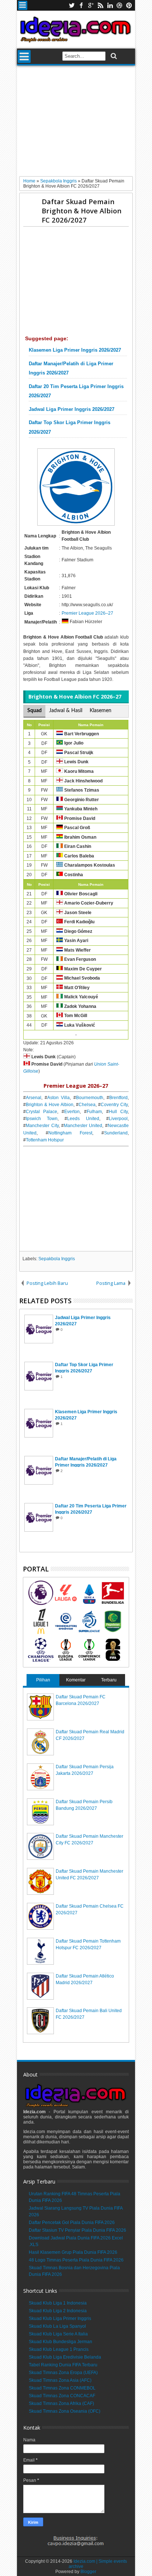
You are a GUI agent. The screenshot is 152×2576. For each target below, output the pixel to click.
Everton (72, 1112)
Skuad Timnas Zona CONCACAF (62, 2396)
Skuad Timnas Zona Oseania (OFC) (65, 2411)
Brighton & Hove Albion (50, 1105)
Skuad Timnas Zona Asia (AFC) (60, 2380)
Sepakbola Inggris (57, 1259)
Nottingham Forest (70, 1133)
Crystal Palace (42, 1112)
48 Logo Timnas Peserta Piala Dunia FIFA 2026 (76, 2260)
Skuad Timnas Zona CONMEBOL (62, 2388)
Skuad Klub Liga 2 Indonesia (58, 2311)
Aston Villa (58, 1098)
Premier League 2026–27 (87, 613)
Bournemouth (90, 1098)
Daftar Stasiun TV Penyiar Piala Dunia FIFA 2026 (77, 2230)
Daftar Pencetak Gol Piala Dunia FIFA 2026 (72, 2223)
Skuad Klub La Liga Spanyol (57, 2326)
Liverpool (118, 1119)
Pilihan (43, 1680)
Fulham (94, 1112)
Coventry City (114, 1105)
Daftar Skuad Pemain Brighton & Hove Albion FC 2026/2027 (82, 211)
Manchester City (42, 1126)
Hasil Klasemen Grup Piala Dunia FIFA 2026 (73, 2252)
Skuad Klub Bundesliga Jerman (61, 2342)
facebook (81, 5)
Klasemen (101, 711)
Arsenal (34, 1098)
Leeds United (83, 1119)
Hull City (118, 1112)
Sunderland (116, 1133)
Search (113, 56)
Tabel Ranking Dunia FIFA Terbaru (63, 2365)
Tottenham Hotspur (45, 1140)
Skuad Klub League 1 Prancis (59, 2349)
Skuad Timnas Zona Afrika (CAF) (61, 2403)
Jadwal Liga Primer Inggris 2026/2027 (72, 409)
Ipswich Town (42, 1119)
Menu (23, 5)
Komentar (76, 1680)
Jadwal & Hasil (66, 711)
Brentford (118, 1098)
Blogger (88, 2572)
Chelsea (87, 1105)
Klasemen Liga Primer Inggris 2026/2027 (75, 350)
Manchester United (83, 1126)
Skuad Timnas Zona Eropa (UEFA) (63, 2373)
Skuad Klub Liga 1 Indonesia (58, 2303)
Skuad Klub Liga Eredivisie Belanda (65, 2357)
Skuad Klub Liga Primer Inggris (60, 2319)
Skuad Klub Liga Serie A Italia (58, 2334)
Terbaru (109, 1680)
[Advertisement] (76, 124)
